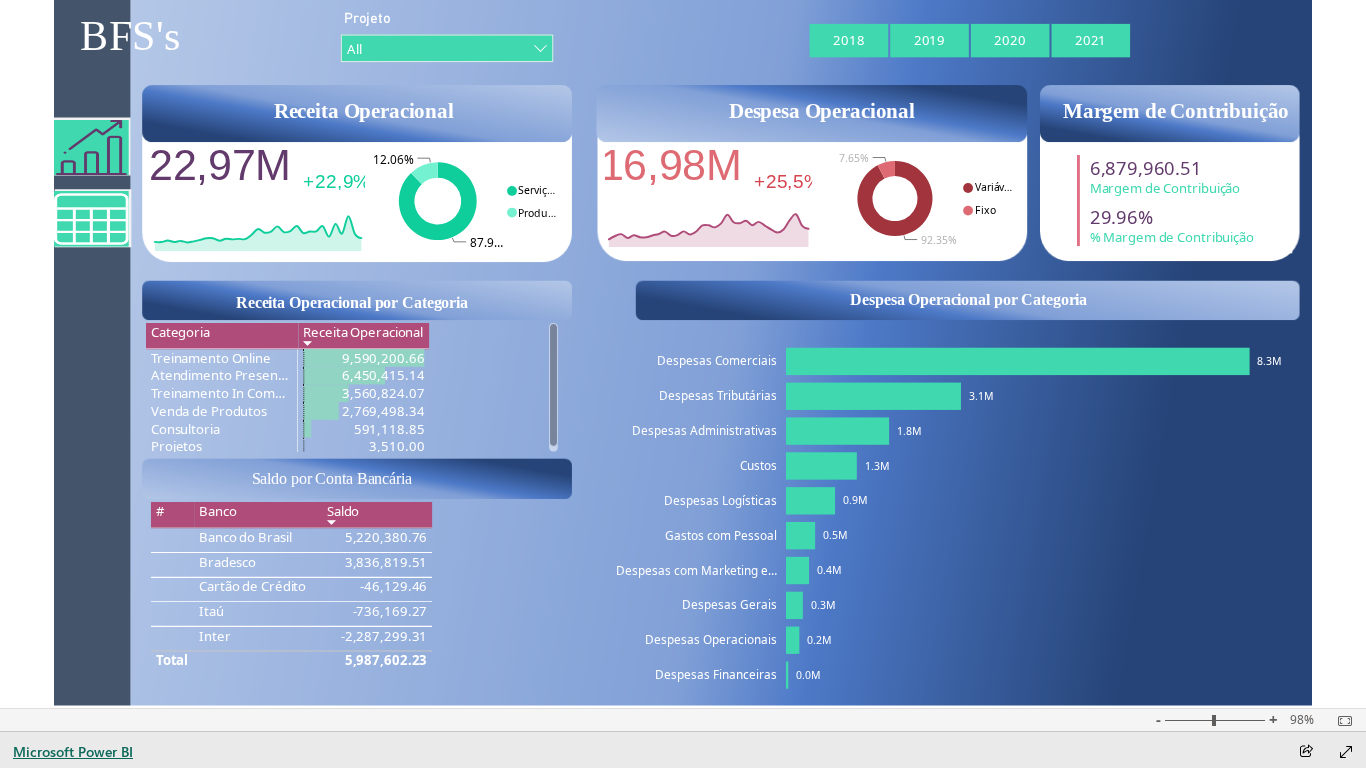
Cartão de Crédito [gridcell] (252, 587)
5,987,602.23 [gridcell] (385, 660)
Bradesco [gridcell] (227, 562)
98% (1302, 720)
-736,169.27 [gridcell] (389, 611)
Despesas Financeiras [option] (716, 674)
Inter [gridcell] (214, 636)
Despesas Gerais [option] (729, 604)
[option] (848, 40)
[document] (130, 44)
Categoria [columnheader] (179, 332)
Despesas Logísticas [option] (720, 500)
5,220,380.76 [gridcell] (385, 537)
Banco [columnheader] (217, 511)
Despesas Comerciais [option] (717, 360)
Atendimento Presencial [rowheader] (223, 376)
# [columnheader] (159, 511)
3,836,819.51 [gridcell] (385, 562)
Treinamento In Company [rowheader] (223, 394)
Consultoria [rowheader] (184, 429)
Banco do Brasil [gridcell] (245, 537)
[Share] (1306, 752)
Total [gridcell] (171, 660)
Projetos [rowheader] (175, 447)
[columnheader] (363, 336)
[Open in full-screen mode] (1346, 752)
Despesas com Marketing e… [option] (696, 570)
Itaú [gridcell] (211, 611)
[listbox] (968, 40)
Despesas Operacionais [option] (711, 639)
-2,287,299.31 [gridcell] (383, 636)
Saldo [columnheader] (343, 511)
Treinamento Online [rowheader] (210, 358)
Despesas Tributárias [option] (718, 395)
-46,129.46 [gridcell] (393, 587)
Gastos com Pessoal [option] (721, 535)
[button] (91, 147)
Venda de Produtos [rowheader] (208, 412)
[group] (130, 44)
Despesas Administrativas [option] (704, 430)
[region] (683, 354)
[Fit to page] (1340, 721)
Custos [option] (758, 465)
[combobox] (446, 49)
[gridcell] (363, 358)
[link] (91, 219)
